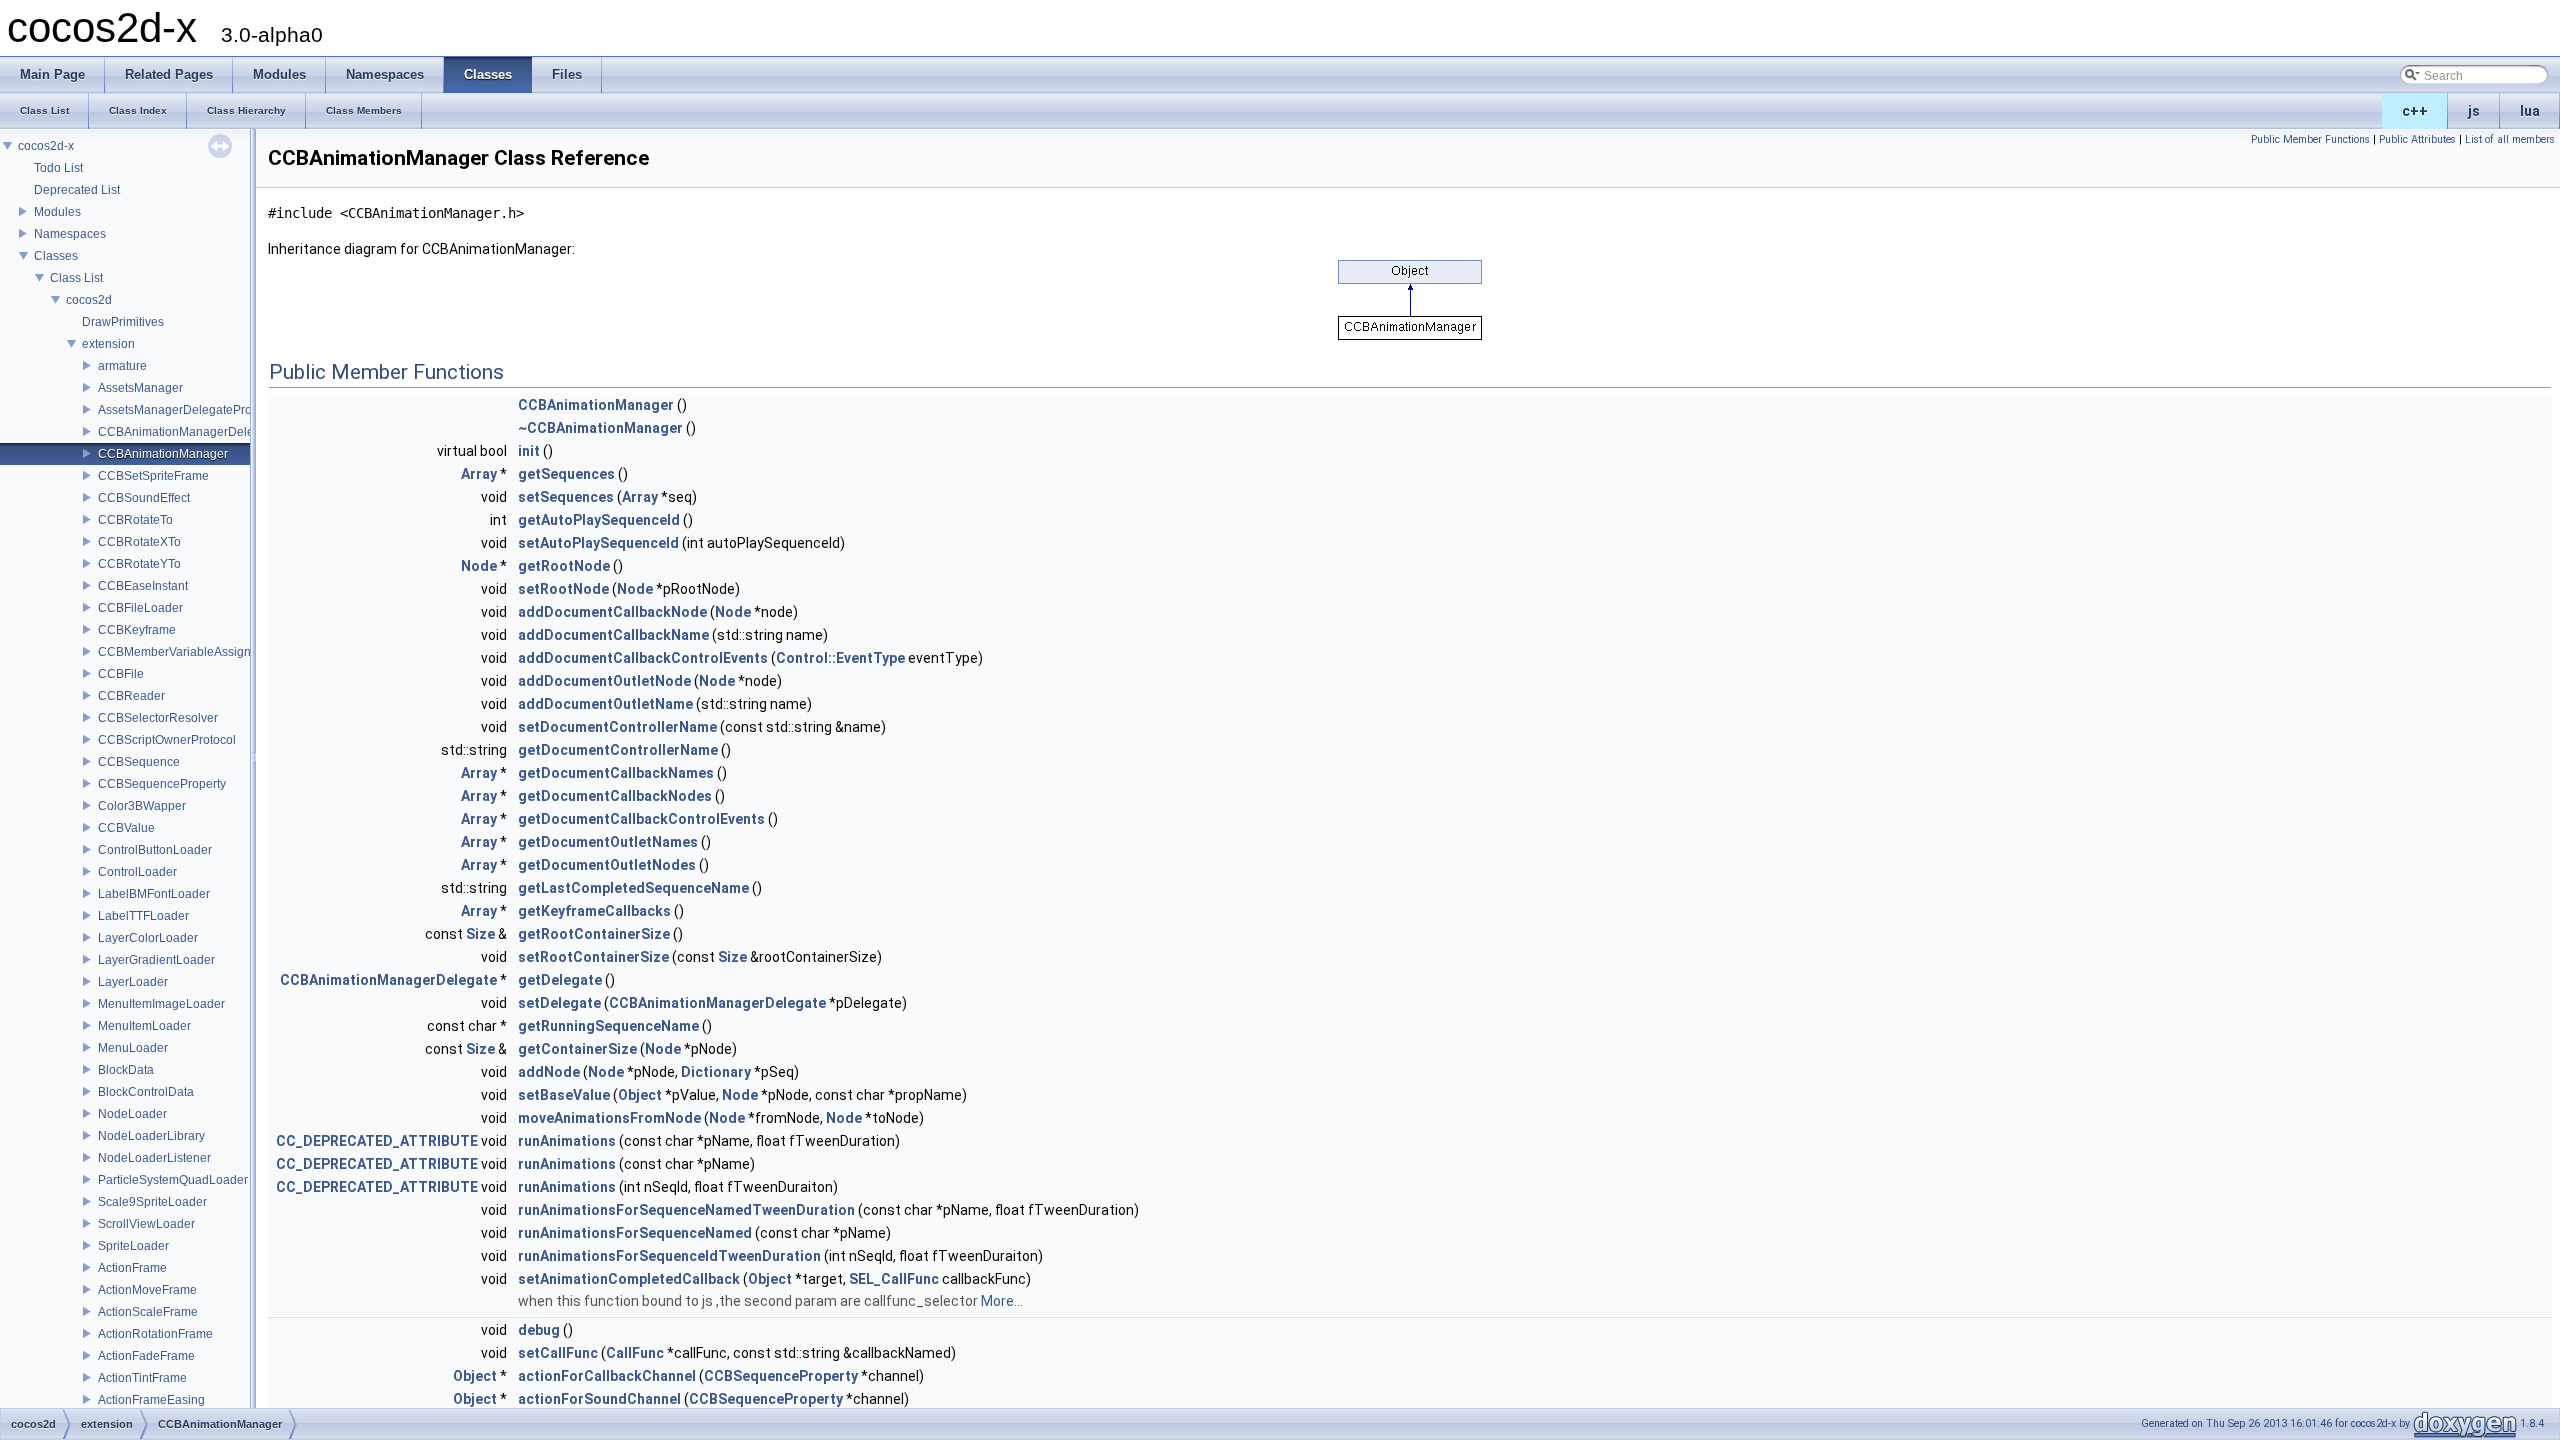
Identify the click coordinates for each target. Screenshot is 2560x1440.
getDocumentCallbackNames (616, 773)
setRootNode (563, 589)
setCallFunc (558, 1353)
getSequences (566, 474)
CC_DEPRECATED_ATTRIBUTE (377, 1141)
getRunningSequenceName (608, 1026)
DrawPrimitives (123, 322)
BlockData (126, 1070)
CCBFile (121, 674)
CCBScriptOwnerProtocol (167, 740)
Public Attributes (2417, 139)
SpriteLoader (133, 1246)
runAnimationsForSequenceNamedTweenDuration (686, 1210)
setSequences (566, 497)
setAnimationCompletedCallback (629, 1279)
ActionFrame (132, 1268)
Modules (57, 212)
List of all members (2510, 139)
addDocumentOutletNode (604, 681)
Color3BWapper (142, 806)
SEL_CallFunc (894, 1279)
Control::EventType (840, 658)
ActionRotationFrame (155, 1334)
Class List (76, 278)
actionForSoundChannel (599, 1399)
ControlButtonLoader (155, 850)
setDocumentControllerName (617, 727)
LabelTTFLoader (143, 916)
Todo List (58, 168)
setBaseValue (564, 1095)
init (529, 451)
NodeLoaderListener (154, 1158)
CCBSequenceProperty (162, 784)
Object (640, 1095)
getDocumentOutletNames (608, 842)
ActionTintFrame (142, 1378)
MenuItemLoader (144, 1026)
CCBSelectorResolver (158, 718)
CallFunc (635, 1353)
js (2474, 111)
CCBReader (131, 696)
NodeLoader (132, 1114)
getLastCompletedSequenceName (633, 888)
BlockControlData (146, 1092)
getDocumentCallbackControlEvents (641, 819)
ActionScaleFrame (148, 1312)
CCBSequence (139, 762)
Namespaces (70, 234)
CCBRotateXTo (139, 542)
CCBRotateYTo (139, 564)
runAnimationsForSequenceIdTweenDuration (669, 1256)
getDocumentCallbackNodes (615, 796)
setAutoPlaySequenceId (598, 543)
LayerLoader (133, 982)
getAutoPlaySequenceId (599, 520)
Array (479, 474)
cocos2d (89, 300)
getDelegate (560, 980)
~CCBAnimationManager (600, 428)
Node (479, 566)
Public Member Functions (2310, 139)
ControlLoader (137, 872)
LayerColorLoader (148, 938)
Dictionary (716, 1072)
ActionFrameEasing (151, 1400)
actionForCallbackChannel (607, 1376)
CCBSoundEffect (144, 498)
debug (539, 1330)
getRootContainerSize (594, 934)
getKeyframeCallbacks (594, 911)
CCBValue (126, 828)
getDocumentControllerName (618, 750)
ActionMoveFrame (147, 1290)
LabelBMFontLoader (154, 894)
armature (122, 366)
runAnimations (567, 1141)
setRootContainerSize (593, 957)
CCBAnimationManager (163, 454)
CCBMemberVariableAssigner (180, 652)
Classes (56, 256)
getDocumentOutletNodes (607, 865)
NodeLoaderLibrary (151, 1136)
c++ (2415, 111)
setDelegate (559, 1003)
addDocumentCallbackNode (612, 612)
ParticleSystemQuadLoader (173, 1180)
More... (1002, 1301)
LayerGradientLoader (156, 960)
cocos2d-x (46, 146)
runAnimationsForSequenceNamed (635, 1233)
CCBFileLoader (140, 608)
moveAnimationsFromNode (609, 1118)
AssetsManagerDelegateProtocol (188, 410)
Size (480, 934)
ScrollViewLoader (146, 1224)
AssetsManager (140, 388)
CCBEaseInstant (143, 586)
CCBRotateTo (135, 520)
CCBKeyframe (137, 630)
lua (2530, 111)
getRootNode (564, 566)
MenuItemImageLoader (161, 1004)
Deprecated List (77, 190)
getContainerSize (577, 1049)
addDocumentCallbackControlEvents (643, 658)
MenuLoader (133, 1048)
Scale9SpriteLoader (152, 1202)
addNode (549, 1072)
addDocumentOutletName (605, 704)
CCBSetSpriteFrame (153, 476)
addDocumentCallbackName (613, 635)
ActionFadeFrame (146, 1356)
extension (108, 344)
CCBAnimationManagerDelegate (188, 432)
